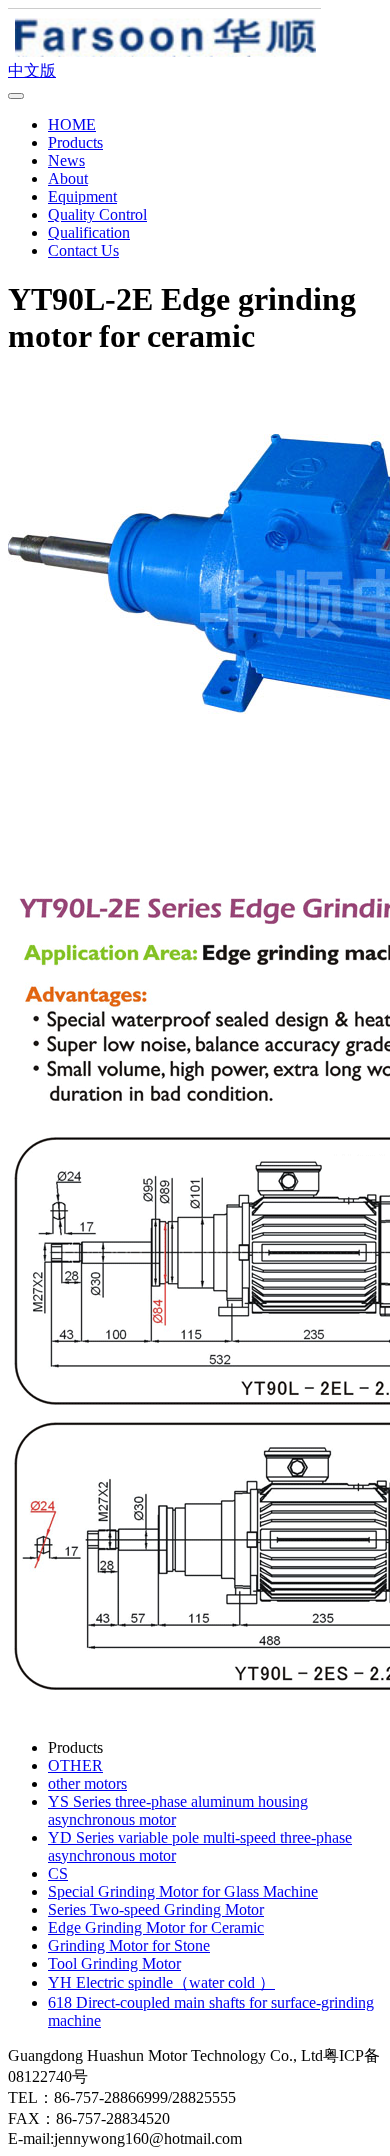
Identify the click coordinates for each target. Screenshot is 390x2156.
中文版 (32, 70)
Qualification (89, 232)
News (66, 160)
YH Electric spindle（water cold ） (161, 1982)
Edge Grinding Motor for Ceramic (156, 1927)
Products (75, 142)
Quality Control (97, 214)
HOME (72, 124)
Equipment (82, 196)
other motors (87, 1783)
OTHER (75, 1765)
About (68, 178)
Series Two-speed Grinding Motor (156, 1909)
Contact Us (83, 250)
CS (58, 1873)
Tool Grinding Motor (114, 1963)
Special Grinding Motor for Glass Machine (183, 1891)
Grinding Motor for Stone (129, 1945)
